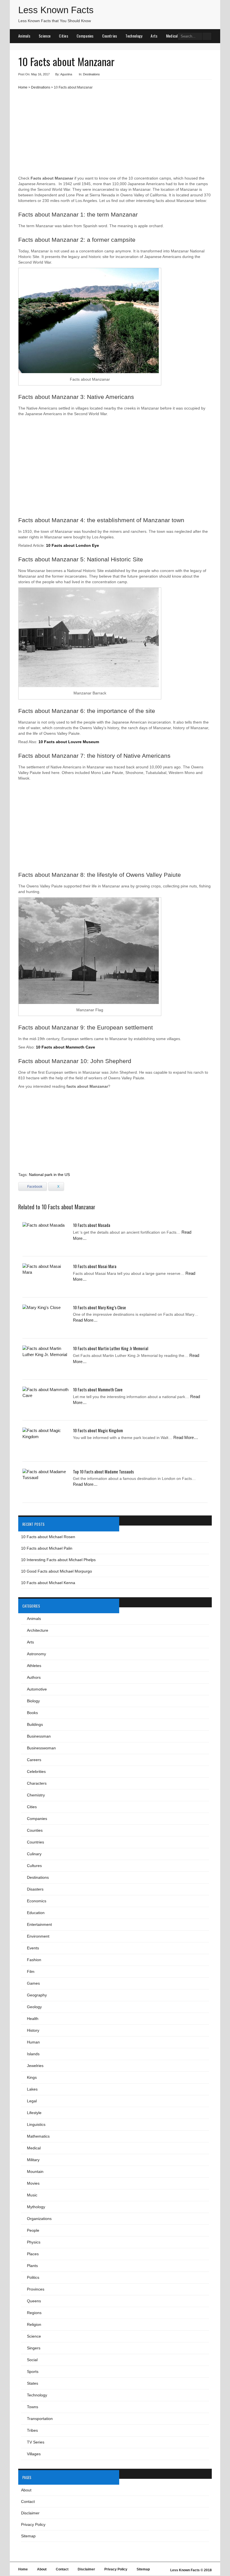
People (33, 2230)
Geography (37, 1995)
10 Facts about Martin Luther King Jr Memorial (111, 1348)
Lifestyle (34, 2113)
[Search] (207, 36)
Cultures (34, 1866)
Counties (35, 1830)
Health (33, 2019)
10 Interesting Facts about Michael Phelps (58, 1560)
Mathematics (38, 2136)
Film (31, 1971)
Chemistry (36, 1795)
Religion (34, 2324)
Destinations (91, 74)
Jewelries (35, 2066)
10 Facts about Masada (92, 1225)
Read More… (85, 1320)
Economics (37, 1901)
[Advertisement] (115, 135)
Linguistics (36, 2124)
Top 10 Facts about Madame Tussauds (103, 1471)
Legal (32, 2101)
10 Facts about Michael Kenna (48, 1583)
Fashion (34, 1960)
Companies (85, 36)
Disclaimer (30, 2513)
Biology (33, 1701)
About (26, 2490)
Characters (37, 1783)
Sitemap (28, 2536)
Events (33, 1948)
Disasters (35, 1889)
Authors (34, 1677)
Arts (154, 36)
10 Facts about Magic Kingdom (98, 1430)
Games (33, 1983)
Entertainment (39, 1924)
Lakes (32, 2089)
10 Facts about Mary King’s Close (99, 1307)
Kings (32, 2077)
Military (33, 2160)
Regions (34, 2313)
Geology (34, 2007)
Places (33, 2254)
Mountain (35, 2172)
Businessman (39, 1736)
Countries (110, 36)
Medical (172, 36)
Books (32, 1713)
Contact (28, 2501)
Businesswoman (41, 1748)
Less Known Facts (56, 10)
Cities (64, 36)
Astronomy (36, 1654)
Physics (34, 2242)
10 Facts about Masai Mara (95, 1266)
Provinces (36, 2289)
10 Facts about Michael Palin (47, 1548)
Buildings (35, 1724)
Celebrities (36, 1771)
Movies (33, 2183)
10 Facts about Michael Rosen (48, 1537)
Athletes (34, 1666)
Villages (34, 2454)
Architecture (38, 1630)
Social (32, 2360)
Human (33, 2042)
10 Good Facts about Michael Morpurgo (57, 1571)
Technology (134, 36)
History (33, 2030)
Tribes (32, 2430)
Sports (33, 2372)
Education (36, 1913)
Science (45, 36)
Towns (33, 2407)
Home (23, 87)
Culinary (34, 1854)
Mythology (36, 2207)
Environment (38, 1936)
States (33, 2383)
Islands (33, 2054)
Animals (24, 36)
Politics (33, 2277)
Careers (34, 1760)
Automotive (37, 1689)
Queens (34, 2301)
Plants (32, 2266)
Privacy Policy (33, 2524)
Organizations (39, 2219)
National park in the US (49, 1175)
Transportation (40, 2419)
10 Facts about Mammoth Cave (98, 1389)
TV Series (36, 2442)
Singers (34, 2348)
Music (32, 2195)
